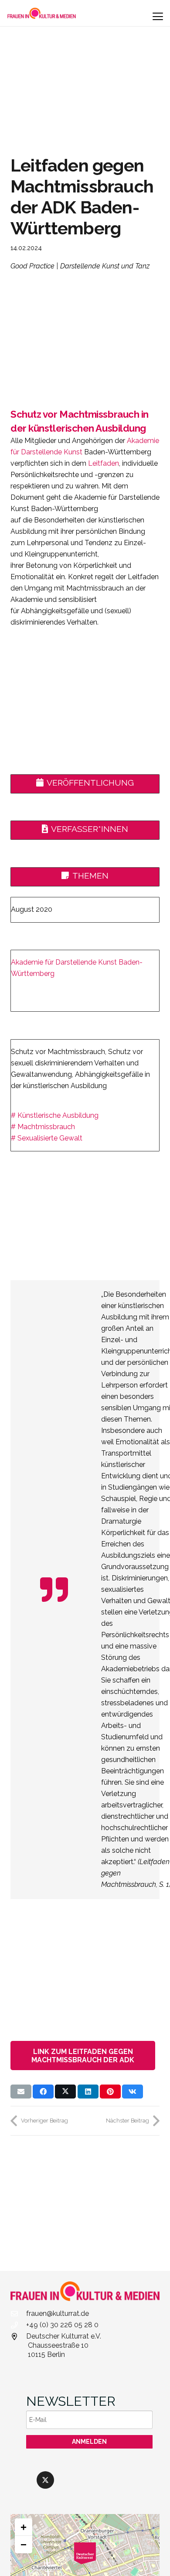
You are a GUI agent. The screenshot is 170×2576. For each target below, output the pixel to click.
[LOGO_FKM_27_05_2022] (42, 13)
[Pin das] (110, 2092)
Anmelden (89, 2442)
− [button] (24, 2544)
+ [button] (24, 2527)
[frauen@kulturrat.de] (18, 2314)
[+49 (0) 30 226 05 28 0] (18, 2325)
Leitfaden (104, 463)
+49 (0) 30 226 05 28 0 (62, 2325)
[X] (45, 2480)
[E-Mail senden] (21, 2092)
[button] (158, 17)
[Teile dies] (43, 2092)
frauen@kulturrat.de (58, 2313)
